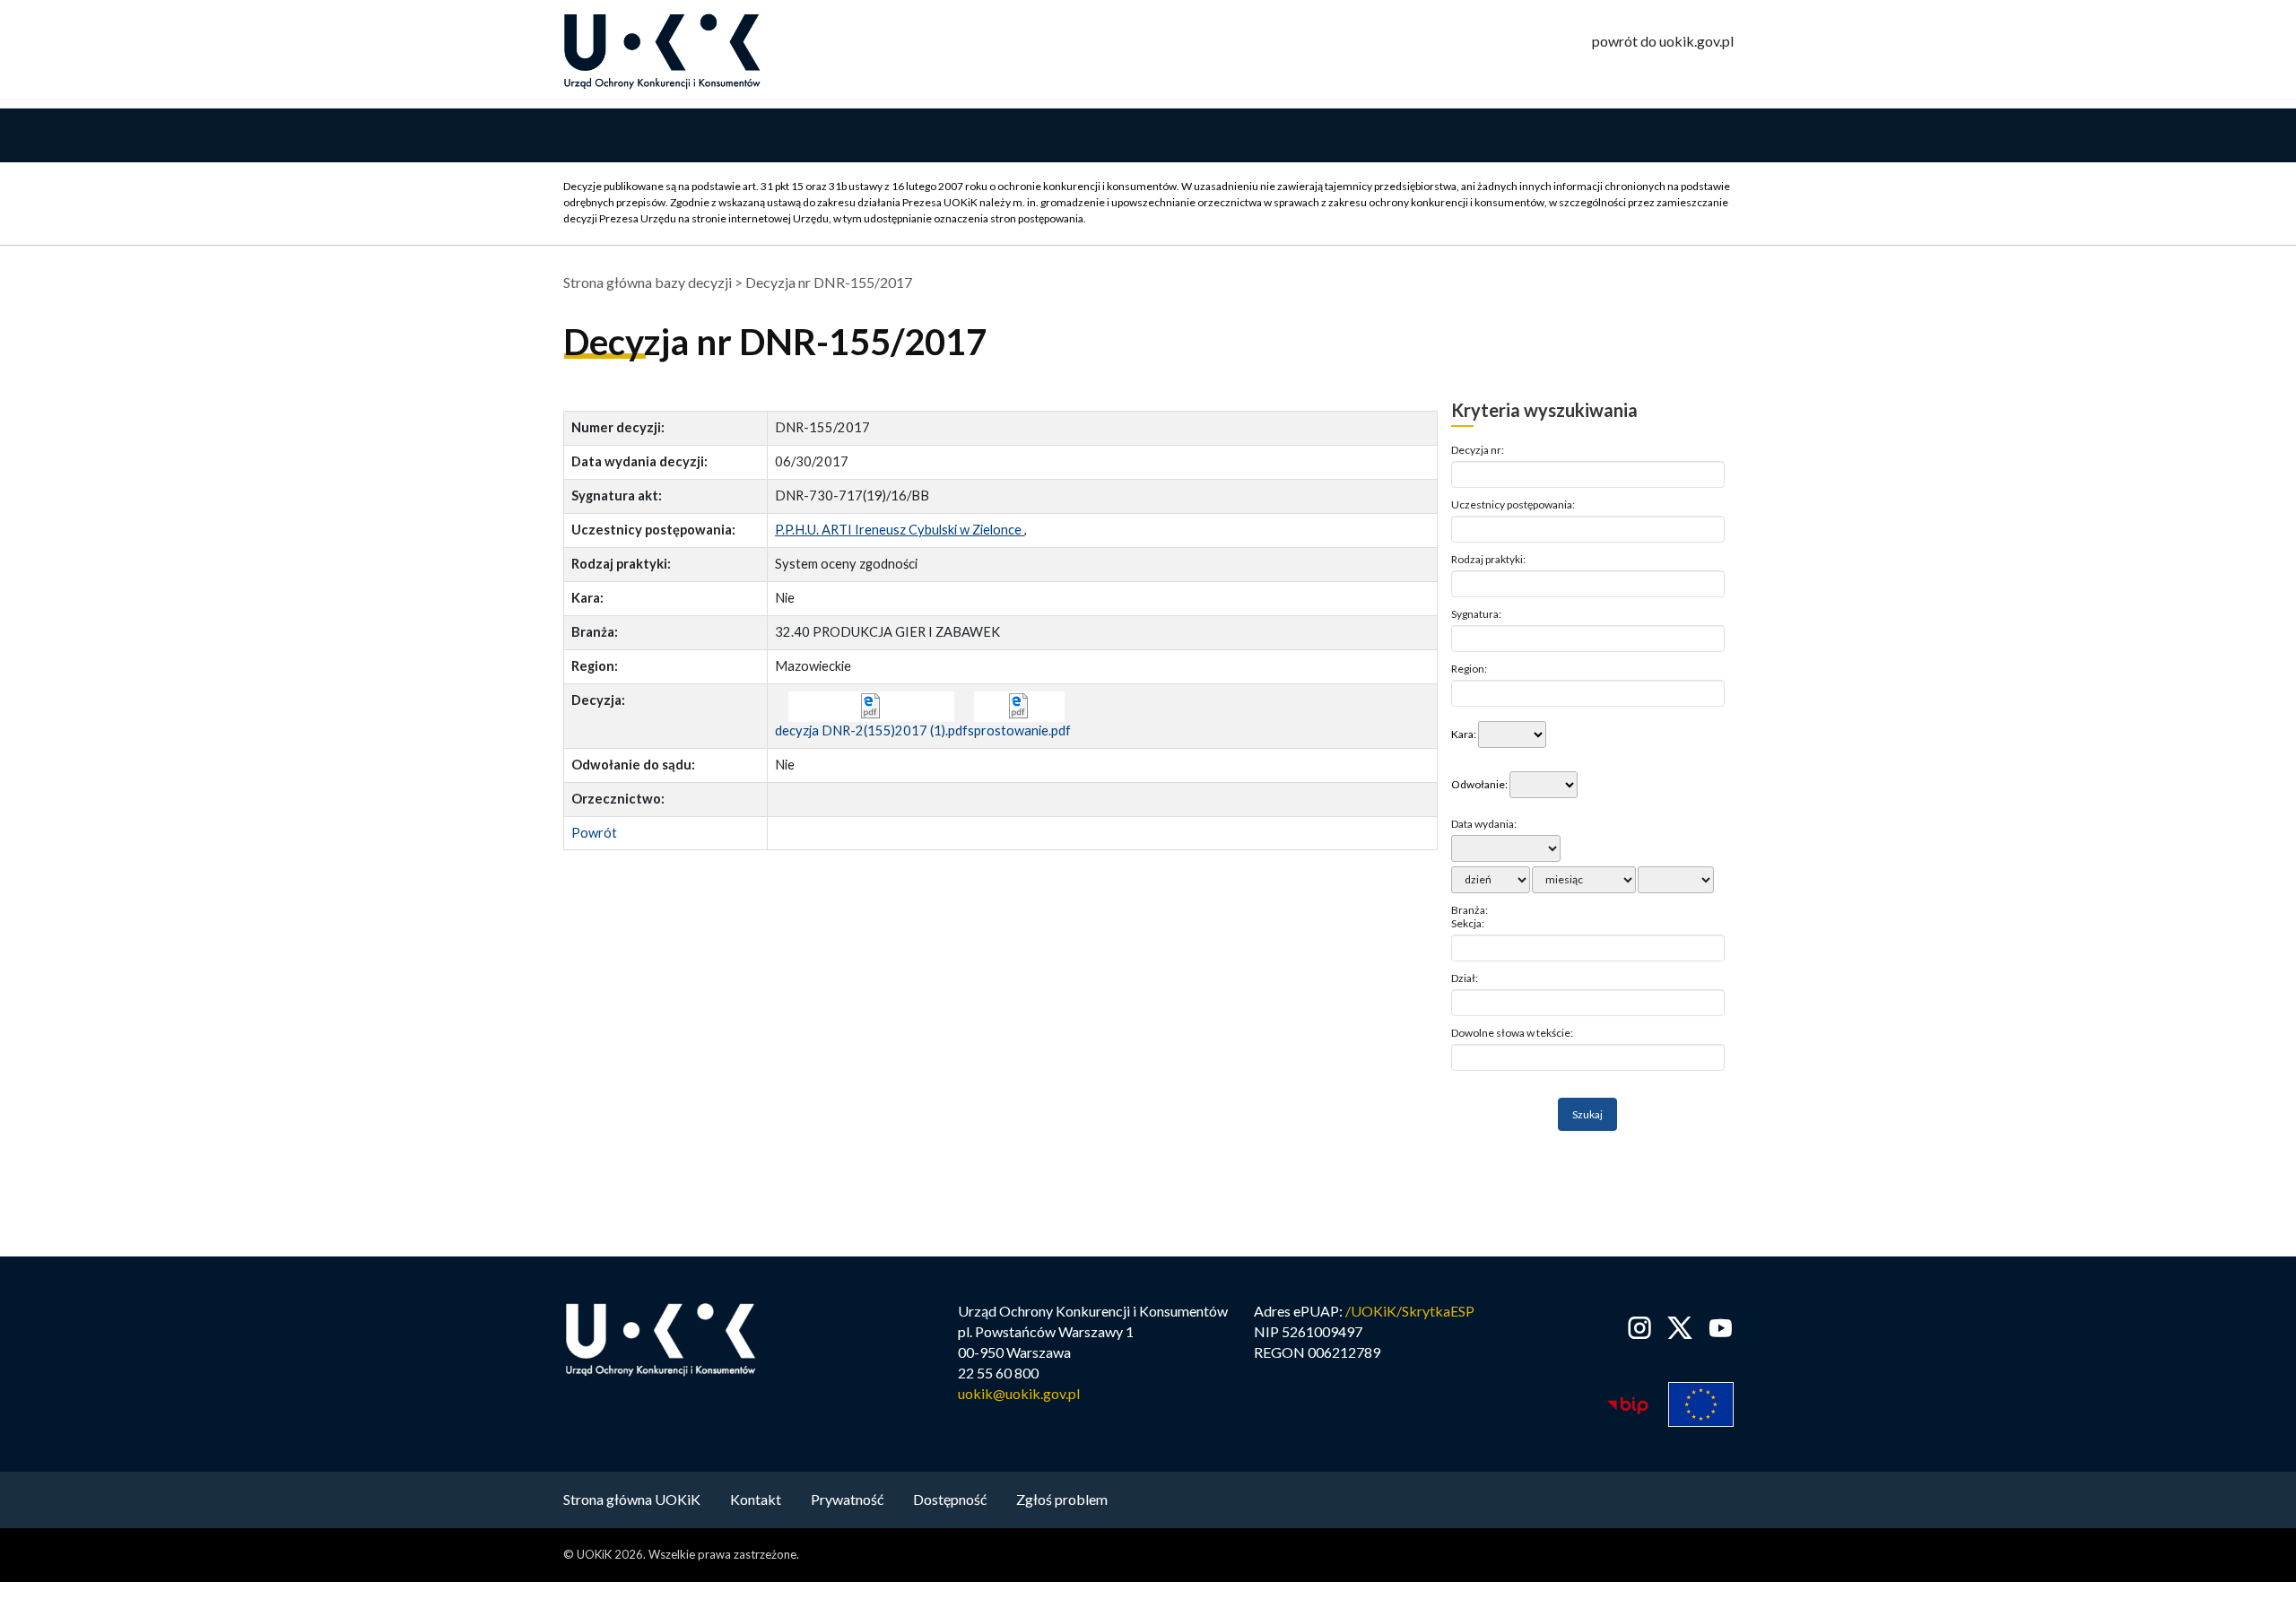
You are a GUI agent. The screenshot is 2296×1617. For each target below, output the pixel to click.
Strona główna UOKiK (632, 1499)
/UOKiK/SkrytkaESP (1410, 1311)
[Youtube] (1717, 1328)
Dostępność (950, 1499)
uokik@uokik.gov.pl (1019, 1393)
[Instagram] (1640, 1328)
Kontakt (756, 1499)
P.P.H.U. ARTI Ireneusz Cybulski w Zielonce (900, 530)
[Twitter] (1680, 1328)
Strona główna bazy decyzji (648, 282)
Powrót (594, 833)
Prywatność (847, 1499)
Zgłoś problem (1062, 1499)
